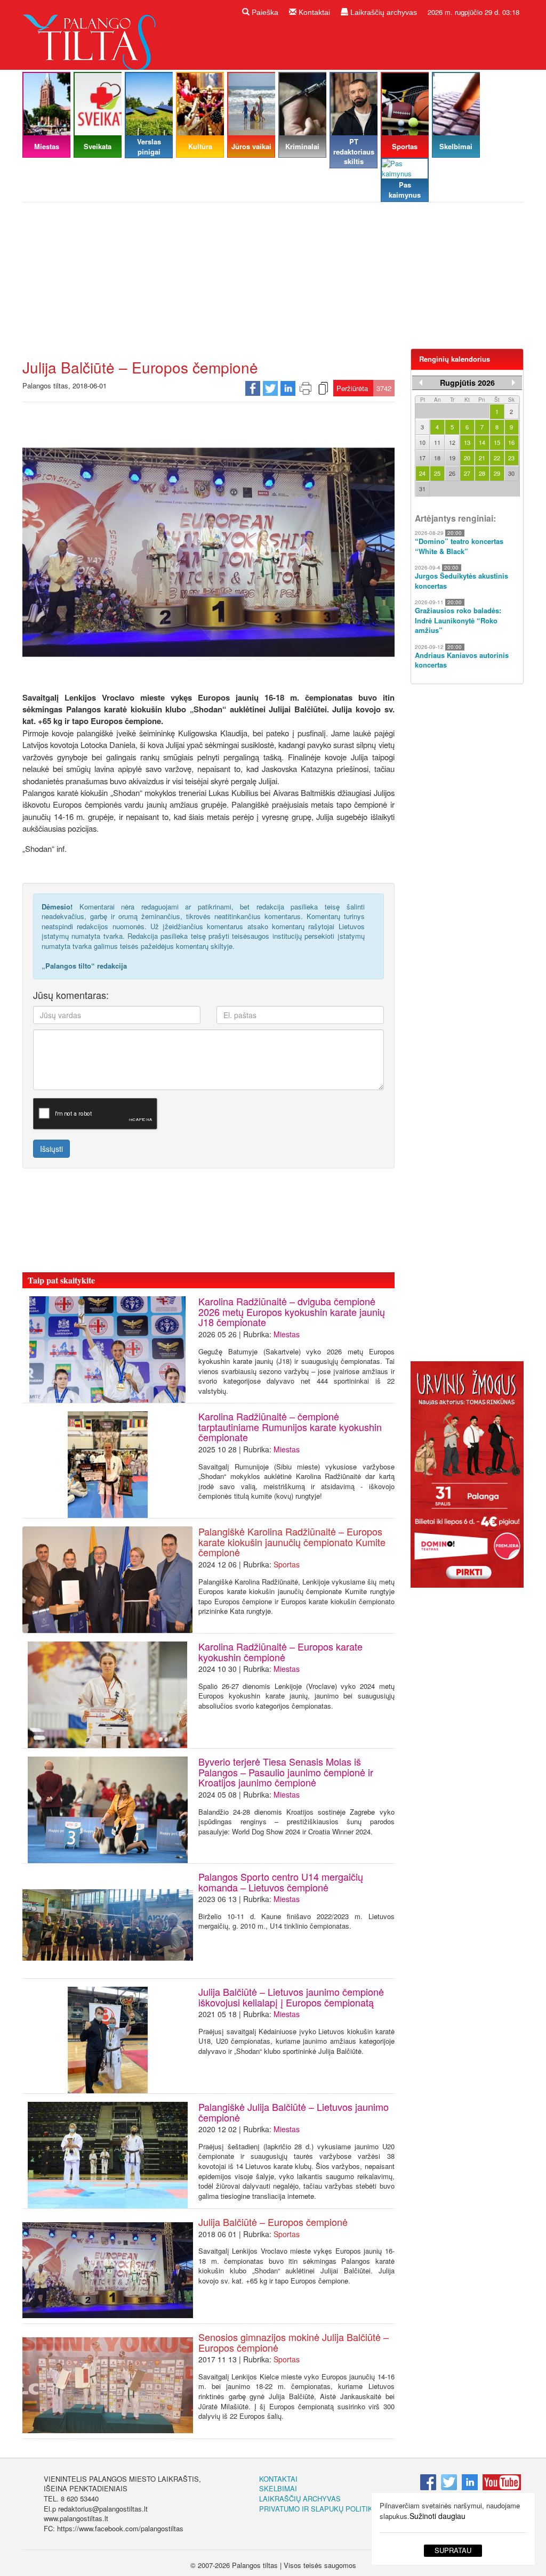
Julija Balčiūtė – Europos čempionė (273, 2222)
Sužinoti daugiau (437, 2516)
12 (452, 442)
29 (497, 473)
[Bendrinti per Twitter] (270, 387)
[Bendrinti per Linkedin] (288, 387)
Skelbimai (278, 2488)
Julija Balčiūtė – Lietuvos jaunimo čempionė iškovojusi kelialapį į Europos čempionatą (291, 1997)
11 (437, 442)
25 (437, 473)
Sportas (287, 1564)
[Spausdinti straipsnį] (306, 387)
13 (467, 442)
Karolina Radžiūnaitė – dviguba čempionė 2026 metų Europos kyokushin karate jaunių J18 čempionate (292, 1312)
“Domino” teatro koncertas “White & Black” (459, 546)
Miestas (287, 1334)
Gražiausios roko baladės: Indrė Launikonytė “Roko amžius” (458, 620)
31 (422, 489)
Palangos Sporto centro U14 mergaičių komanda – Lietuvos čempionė (281, 1882)
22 (497, 458)
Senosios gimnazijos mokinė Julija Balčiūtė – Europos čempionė (294, 2342)
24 (422, 473)
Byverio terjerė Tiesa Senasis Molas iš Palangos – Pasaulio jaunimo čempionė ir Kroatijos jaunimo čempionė (286, 1772)
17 (422, 458)
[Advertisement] (273, 280)
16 (511, 442)
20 (467, 458)
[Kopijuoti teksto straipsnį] (323, 387)
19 (452, 458)
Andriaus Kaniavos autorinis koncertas (462, 660)
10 (422, 442)
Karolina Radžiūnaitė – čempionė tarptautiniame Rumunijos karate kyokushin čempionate (290, 1427)
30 (511, 473)
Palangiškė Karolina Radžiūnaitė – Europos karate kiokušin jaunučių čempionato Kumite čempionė (292, 1542)
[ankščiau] (421, 383)
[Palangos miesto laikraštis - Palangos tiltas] (92, 34)
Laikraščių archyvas (383, 12)
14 (482, 442)
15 (497, 442)
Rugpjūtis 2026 (467, 383)
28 (482, 473)
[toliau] (513, 383)
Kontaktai (313, 12)
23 (511, 458)
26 (452, 473)
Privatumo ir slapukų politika (318, 2509)
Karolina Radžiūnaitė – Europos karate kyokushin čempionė (280, 1652)
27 (467, 473)
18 (437, 458)
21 (482, 458)
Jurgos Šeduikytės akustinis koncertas (461, 581)
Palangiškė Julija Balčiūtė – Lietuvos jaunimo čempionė (294, 2112)
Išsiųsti (51, 1149)
